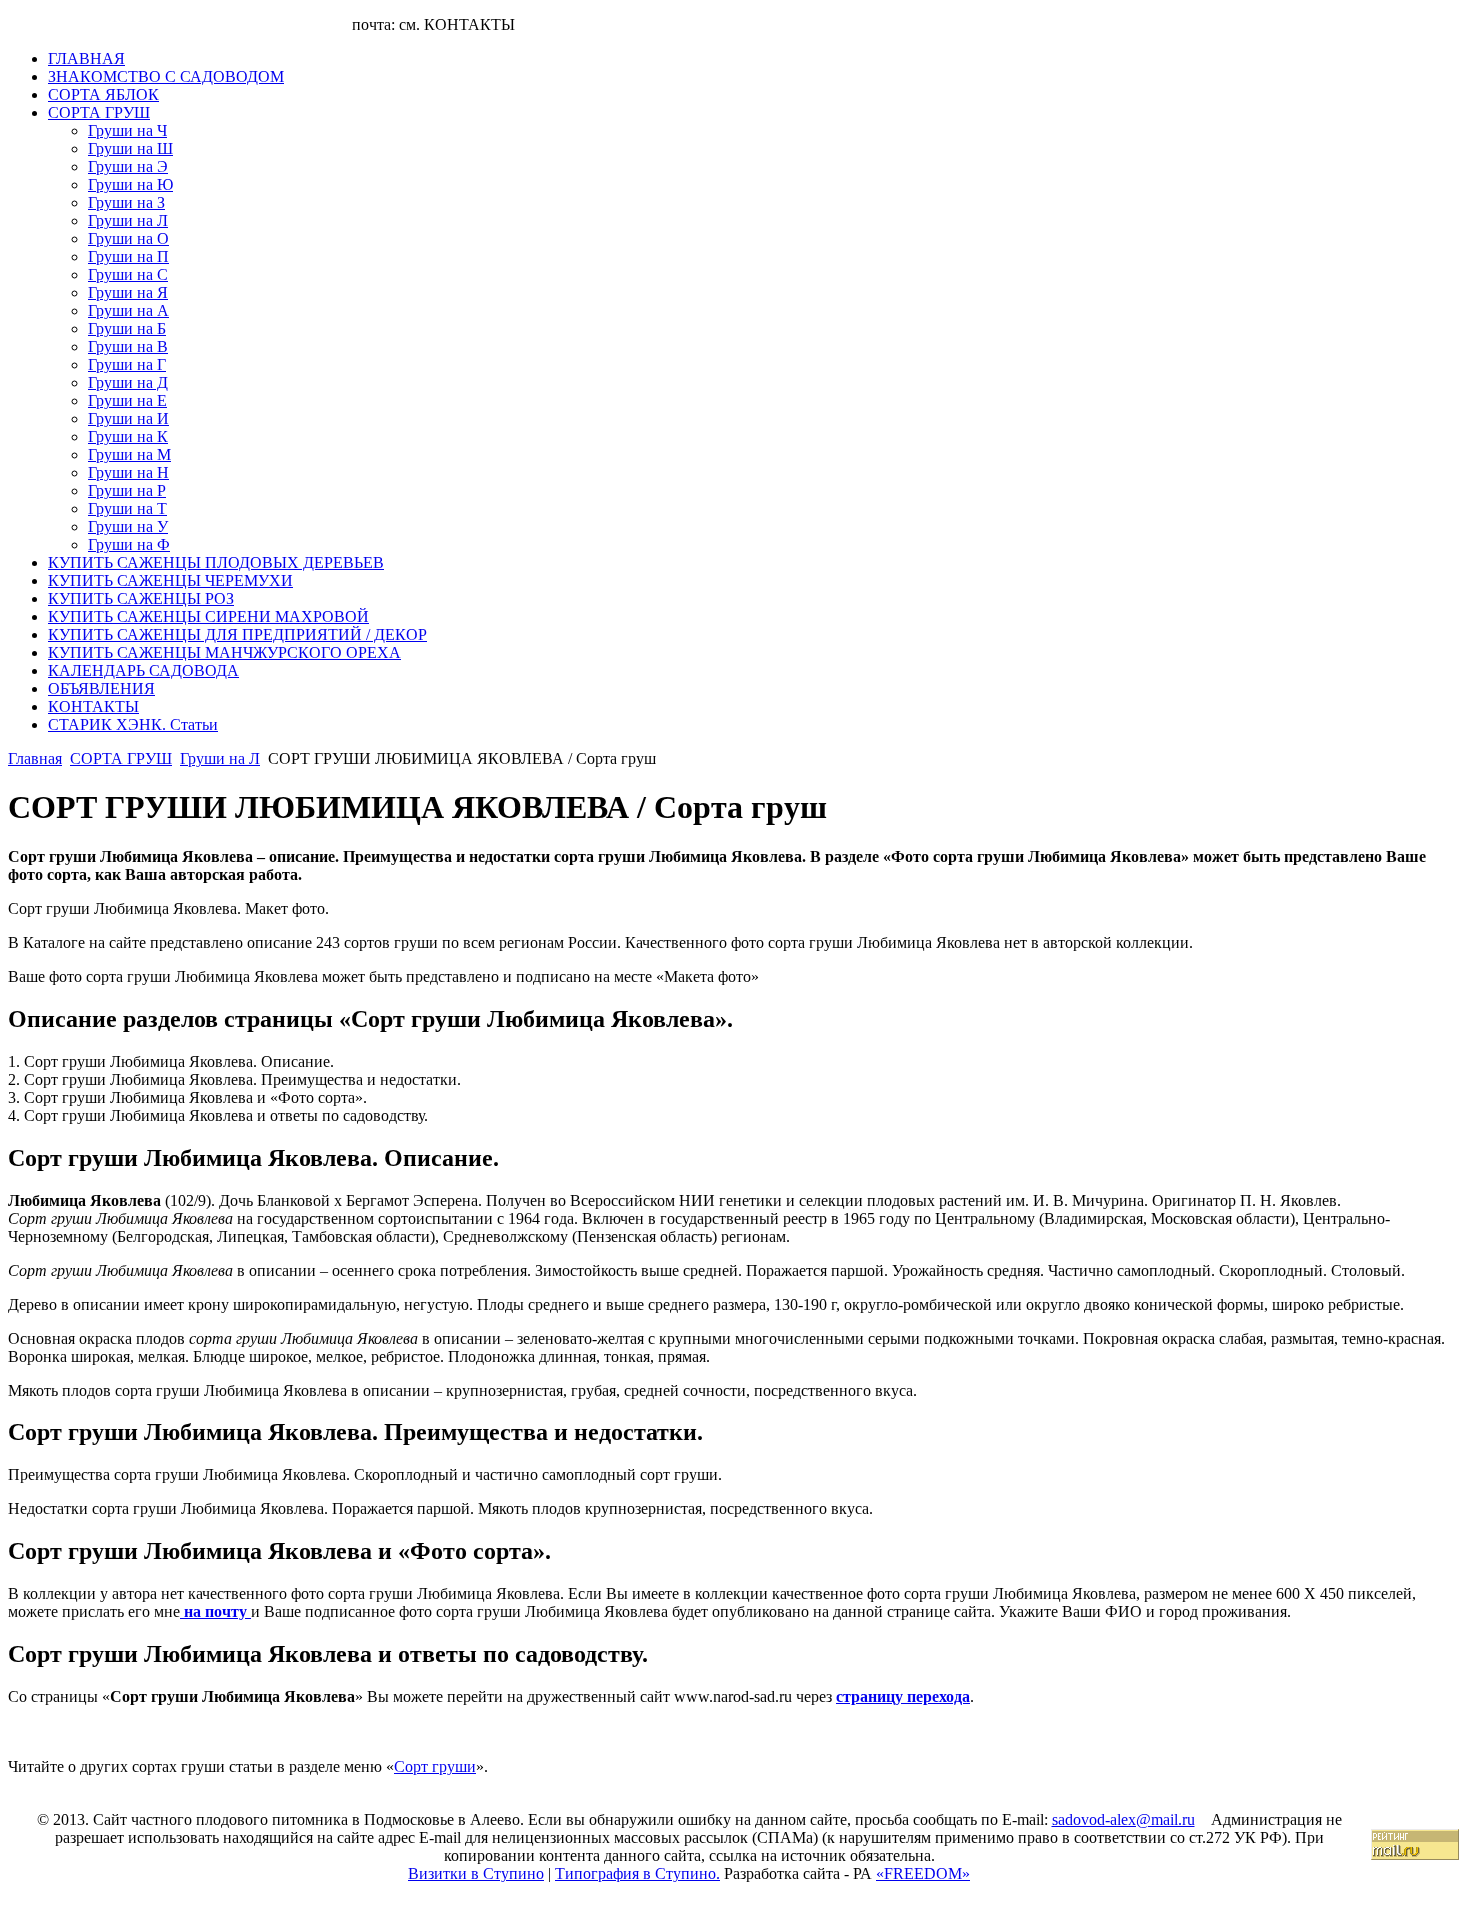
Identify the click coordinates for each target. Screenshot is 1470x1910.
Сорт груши (435, 1766)
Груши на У (128, 526)
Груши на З (126, 202)
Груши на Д (128, 382)
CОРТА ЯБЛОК (103, 94)
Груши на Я (128, 292)
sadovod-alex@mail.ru (1123, 1819)
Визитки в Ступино (476, 1873)
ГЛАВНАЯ (86, 58)
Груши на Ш (130, 148)
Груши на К (128, 436)
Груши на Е (127, 400)
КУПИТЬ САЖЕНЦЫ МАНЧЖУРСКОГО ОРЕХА (224, 652)
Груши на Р (127, 490)
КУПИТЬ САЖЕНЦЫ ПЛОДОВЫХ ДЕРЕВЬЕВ (216, 562)
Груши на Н (128, 472)
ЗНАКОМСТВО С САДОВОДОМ (166, 76)
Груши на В (128, 346)
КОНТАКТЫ (93, 706)
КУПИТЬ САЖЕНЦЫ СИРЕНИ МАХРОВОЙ (208, 616)
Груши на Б (127, 328)
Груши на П (128, 256)
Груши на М (129, 454)
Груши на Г (127, 364)
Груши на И (128, 418)
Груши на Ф (129, 544)
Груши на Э (128, 166)
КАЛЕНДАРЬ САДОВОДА (143, 670)
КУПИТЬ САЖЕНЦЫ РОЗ (141, 598)
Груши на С (128, 274)
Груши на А (128, 310)
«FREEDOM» (923, 1873)
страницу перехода (903, 1696)
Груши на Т (127, 508)
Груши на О (128, 238)
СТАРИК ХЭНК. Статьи (133, 724)
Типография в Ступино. (637, 1873)
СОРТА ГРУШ (99, 112)
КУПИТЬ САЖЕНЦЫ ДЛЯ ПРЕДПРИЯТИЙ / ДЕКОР (237, 634)
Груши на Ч (127, 130)
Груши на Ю (130, 184)
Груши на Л (128, 220)
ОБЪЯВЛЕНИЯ (101, 688)
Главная (35, 758)
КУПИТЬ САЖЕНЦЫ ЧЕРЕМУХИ (170, 580)
